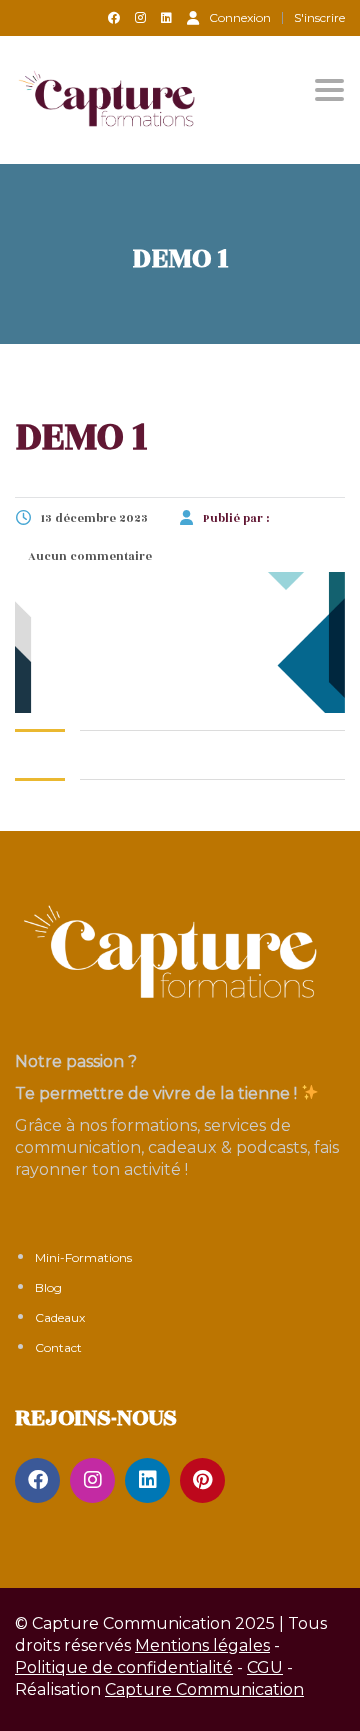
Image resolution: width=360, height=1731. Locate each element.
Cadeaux (60, 1317)
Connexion (240, 17)
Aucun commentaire (88, 556)
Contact (58, 1347)
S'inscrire (319, 18)
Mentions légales (202, 1645)
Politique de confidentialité (124, 1667)
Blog (48, 1287)
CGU (265, 1667)
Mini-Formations (83, 1257)
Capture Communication (204, 1689)
